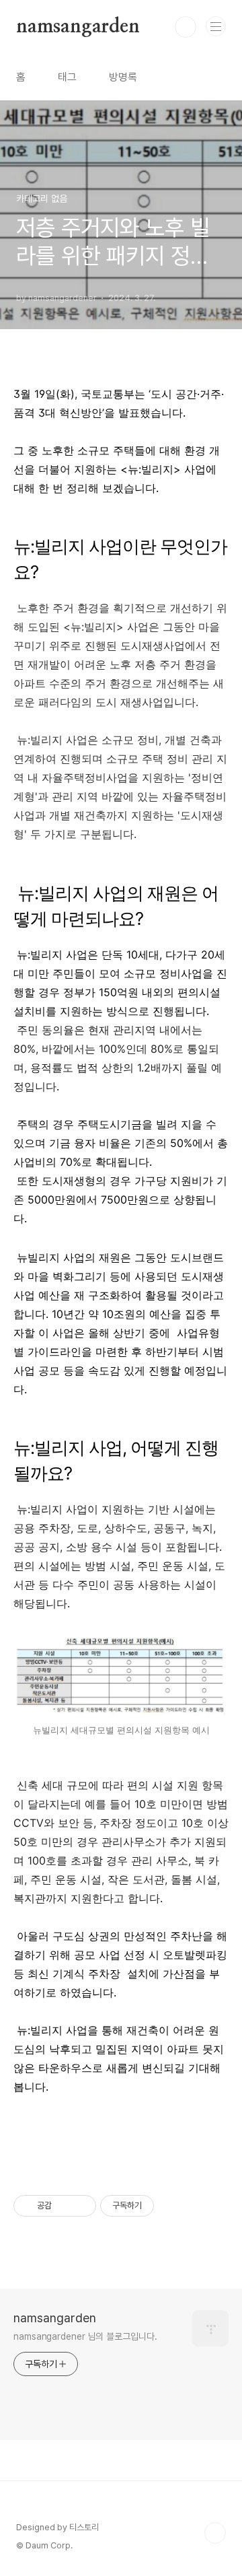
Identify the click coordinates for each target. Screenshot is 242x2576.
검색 (186, 27)
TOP (215, 2533)
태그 (67, 77)
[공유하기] (64, 2206)
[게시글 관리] (81, 2206)
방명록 (123, 77)
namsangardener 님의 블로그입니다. (85, 2336)
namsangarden (78, 27)
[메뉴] (216, 26)
